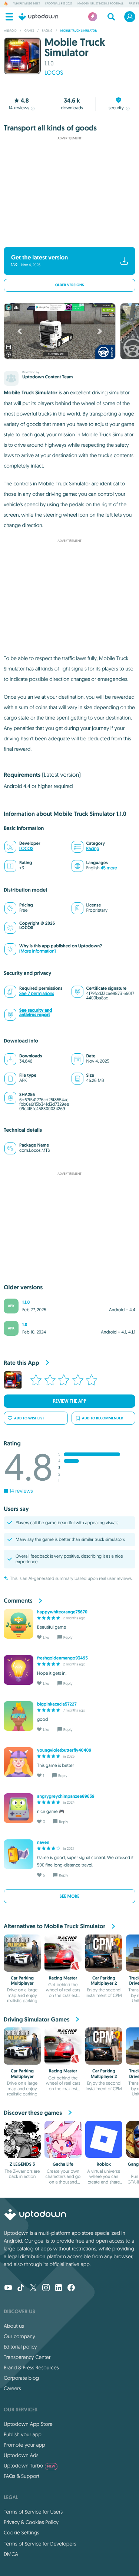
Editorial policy (20, 2347)
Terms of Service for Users (33, 2512)
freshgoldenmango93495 (62, 1658)
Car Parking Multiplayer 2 (104, 1981)
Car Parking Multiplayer (22, 1981)
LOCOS (54, 73)
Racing (93, 849)
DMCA (11, 2554)
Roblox (104, 2164)
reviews (19, 108)
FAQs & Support (21, 2476)
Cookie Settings (21, 2533)
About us (14, 2326)
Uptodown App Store (28, 2424)
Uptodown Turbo (29, 2466)
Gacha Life (63, 2164)
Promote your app (24, 2445)
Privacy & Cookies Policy (31, 2522)
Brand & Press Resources (31, 2367)
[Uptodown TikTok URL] (21, 2288)
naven (43, 1842)
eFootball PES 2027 (59, 4)
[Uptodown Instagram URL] (46, 2288)
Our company (19, 2336)
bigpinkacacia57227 (57, 1704)
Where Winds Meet (27, 4)
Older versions (70, 285)
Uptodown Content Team (47, 377)
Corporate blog (21, 2378)
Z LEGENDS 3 (22, 2164)
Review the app (70, 1401)
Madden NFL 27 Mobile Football (100, 4)
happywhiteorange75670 (62, 1612)
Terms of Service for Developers (40, 2544)
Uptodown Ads (21, 2455)
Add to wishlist (29, 1418)
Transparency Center (27, 2357)
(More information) (37, 951)
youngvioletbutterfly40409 (64, 1750)
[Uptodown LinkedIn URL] (59, 2288)
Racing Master (63, 1978)
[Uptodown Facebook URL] (71, 2288)
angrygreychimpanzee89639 (66, 1796)
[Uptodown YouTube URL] (8, 2288)
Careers (12, 2388)
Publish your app (23, 2434)
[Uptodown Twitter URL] (33, 2288)
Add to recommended (103, 1418)
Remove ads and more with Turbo (66, 237)
